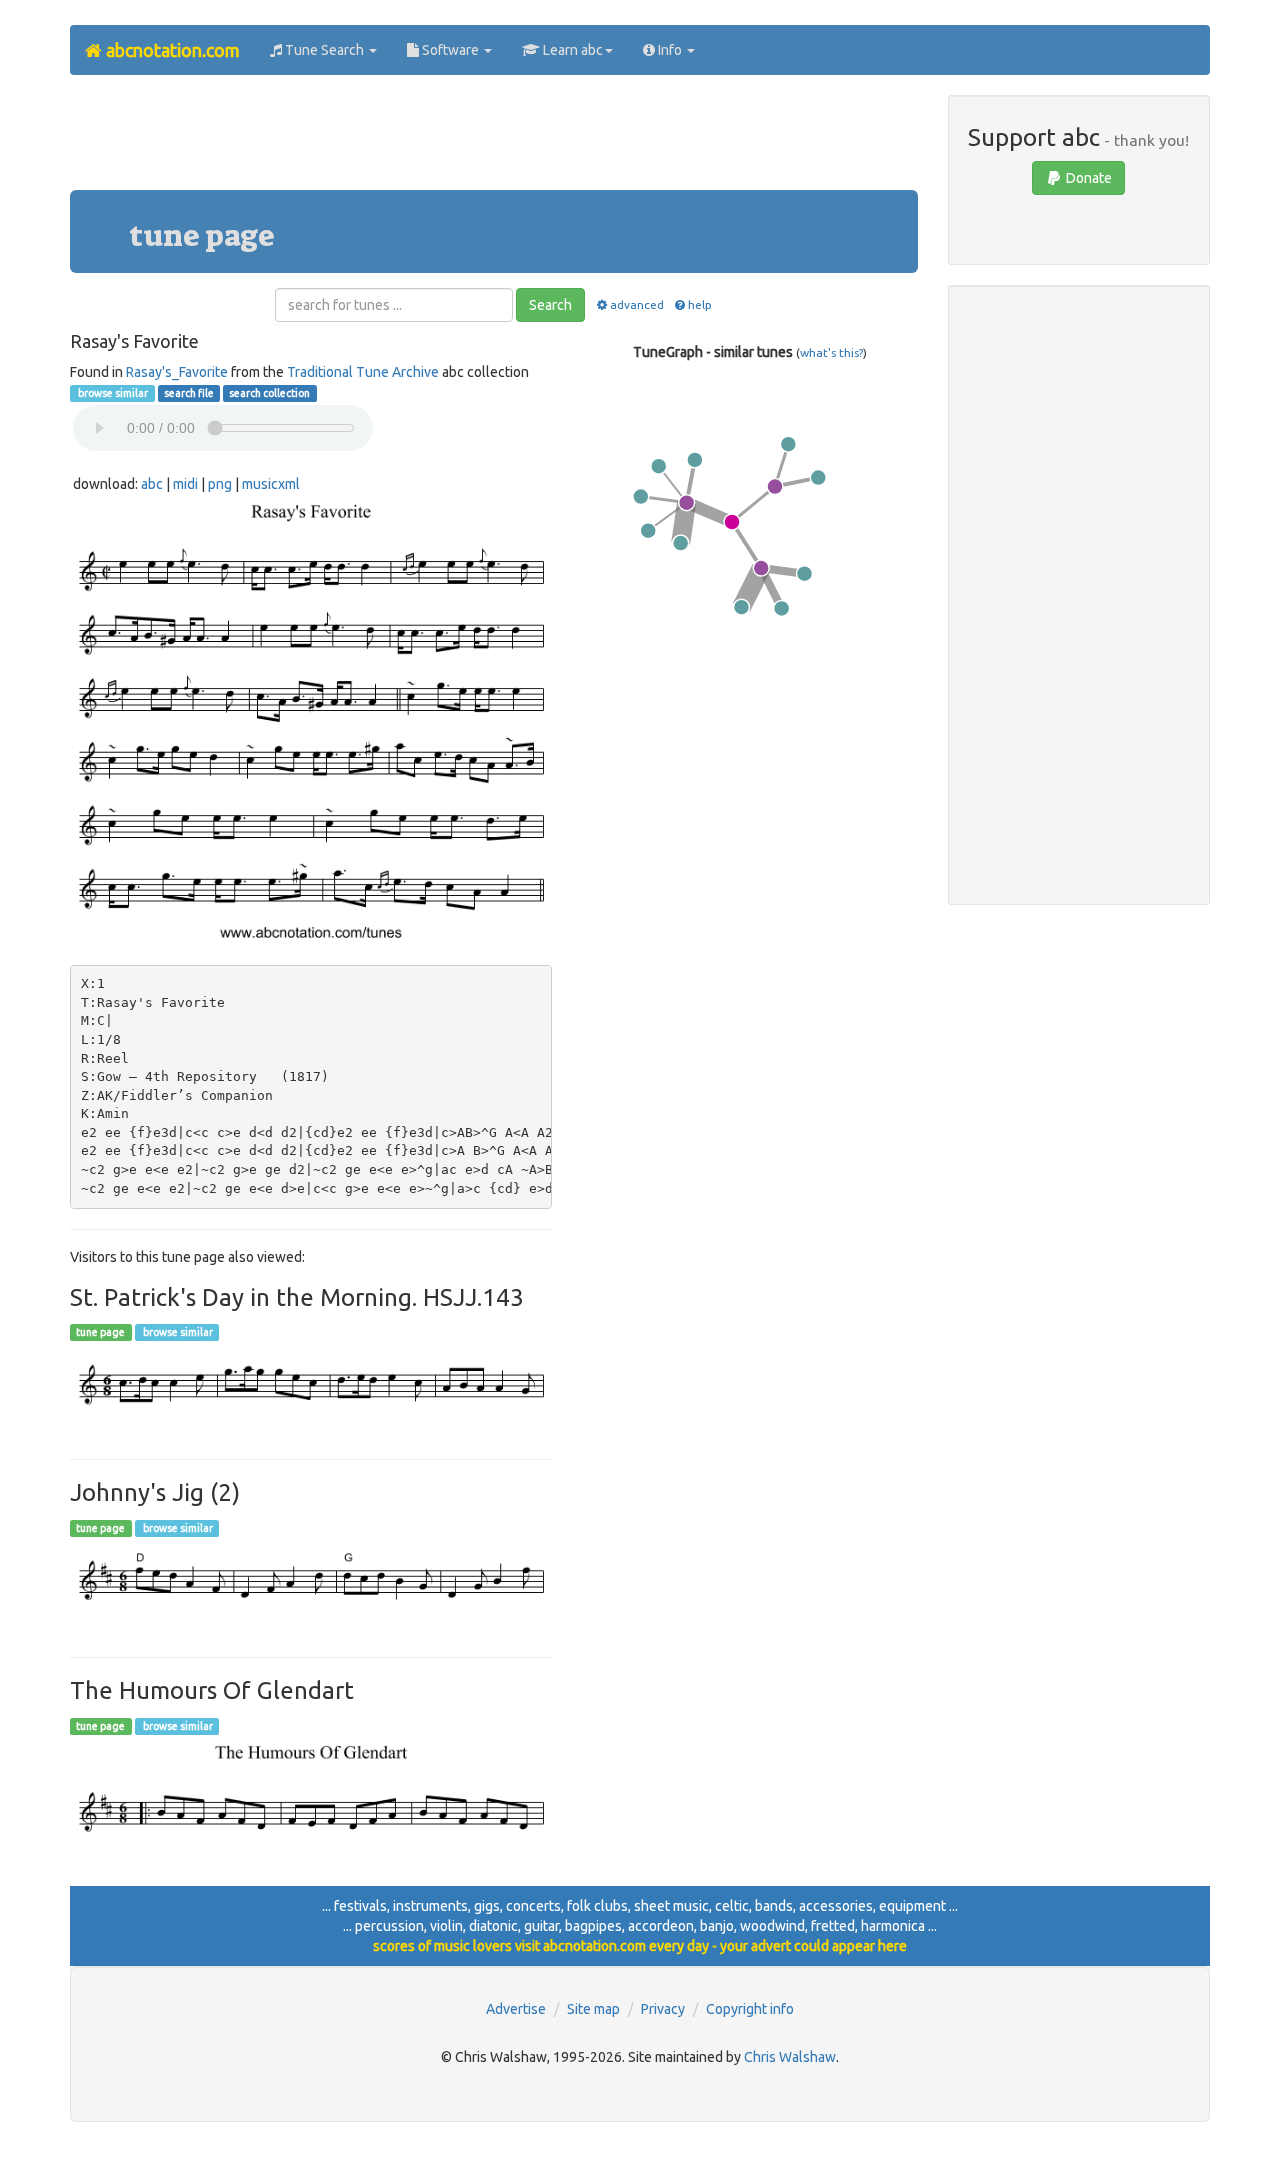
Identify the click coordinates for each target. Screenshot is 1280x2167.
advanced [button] (636, 304)
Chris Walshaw (790, 2057)
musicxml (271, 484)
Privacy (663, 2009)
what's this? (831, 352)
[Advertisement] (494, 140)
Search (550, 305)
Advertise (516, 2009)
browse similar (112, 393)
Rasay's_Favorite (177, 372)
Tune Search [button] (324, 50)
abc (152, 484)
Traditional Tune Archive (363, 372)
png (220, 484)
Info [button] (670, 50)
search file (189, 393)
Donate (1087, 178)
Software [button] (450, 50)
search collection (269, 393)
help (700, 304)
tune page (100, 1332)
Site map (593, 2009)
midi (185, 484)
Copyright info (750, 2009)
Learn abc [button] (571, 50)
